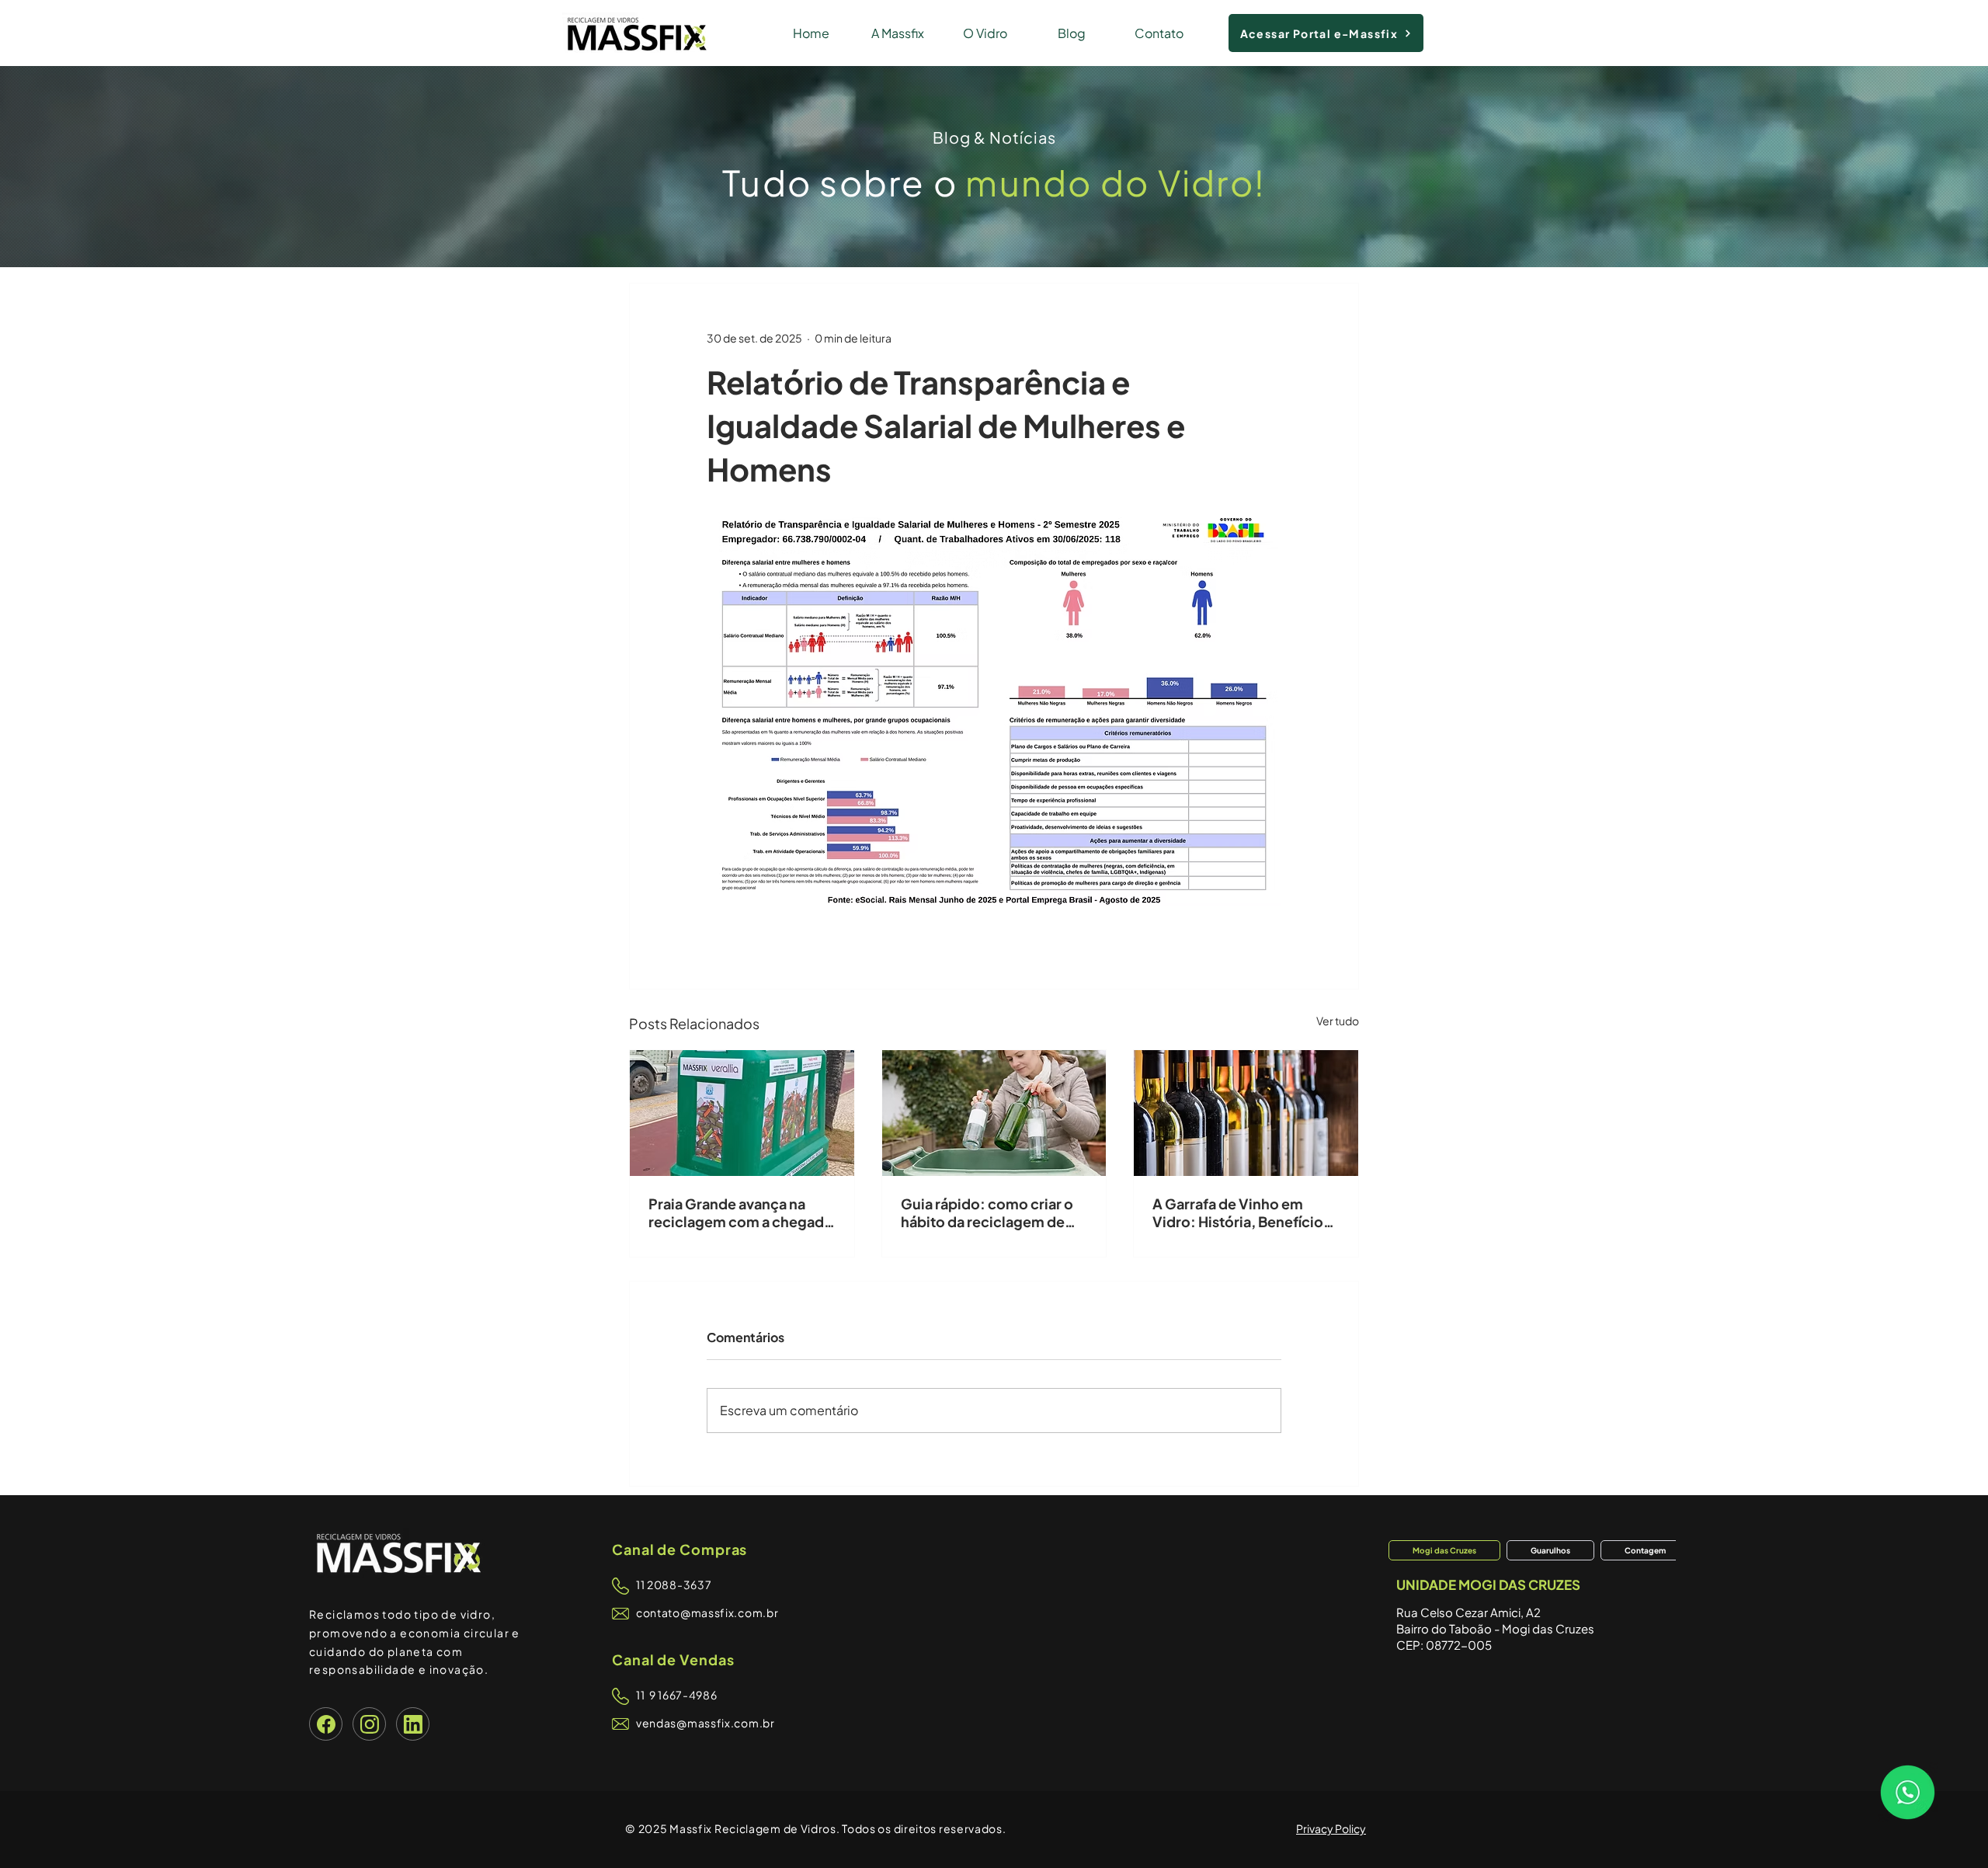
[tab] (1444, 1550)
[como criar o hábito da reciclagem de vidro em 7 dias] (994, 1113)
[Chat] (326, 1724)
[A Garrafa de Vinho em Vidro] (1246, 1113)
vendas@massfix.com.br (706, 1723)
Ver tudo (1338, 1021)
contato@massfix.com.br (707, 1612)
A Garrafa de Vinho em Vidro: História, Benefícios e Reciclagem (1241, 1212)
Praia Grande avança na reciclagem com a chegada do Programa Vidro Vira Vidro (740, 1212)
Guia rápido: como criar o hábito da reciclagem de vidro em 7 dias (987, 1212)
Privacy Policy (1331, 1828)
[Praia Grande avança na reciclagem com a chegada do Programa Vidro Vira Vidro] (742, 1113)
